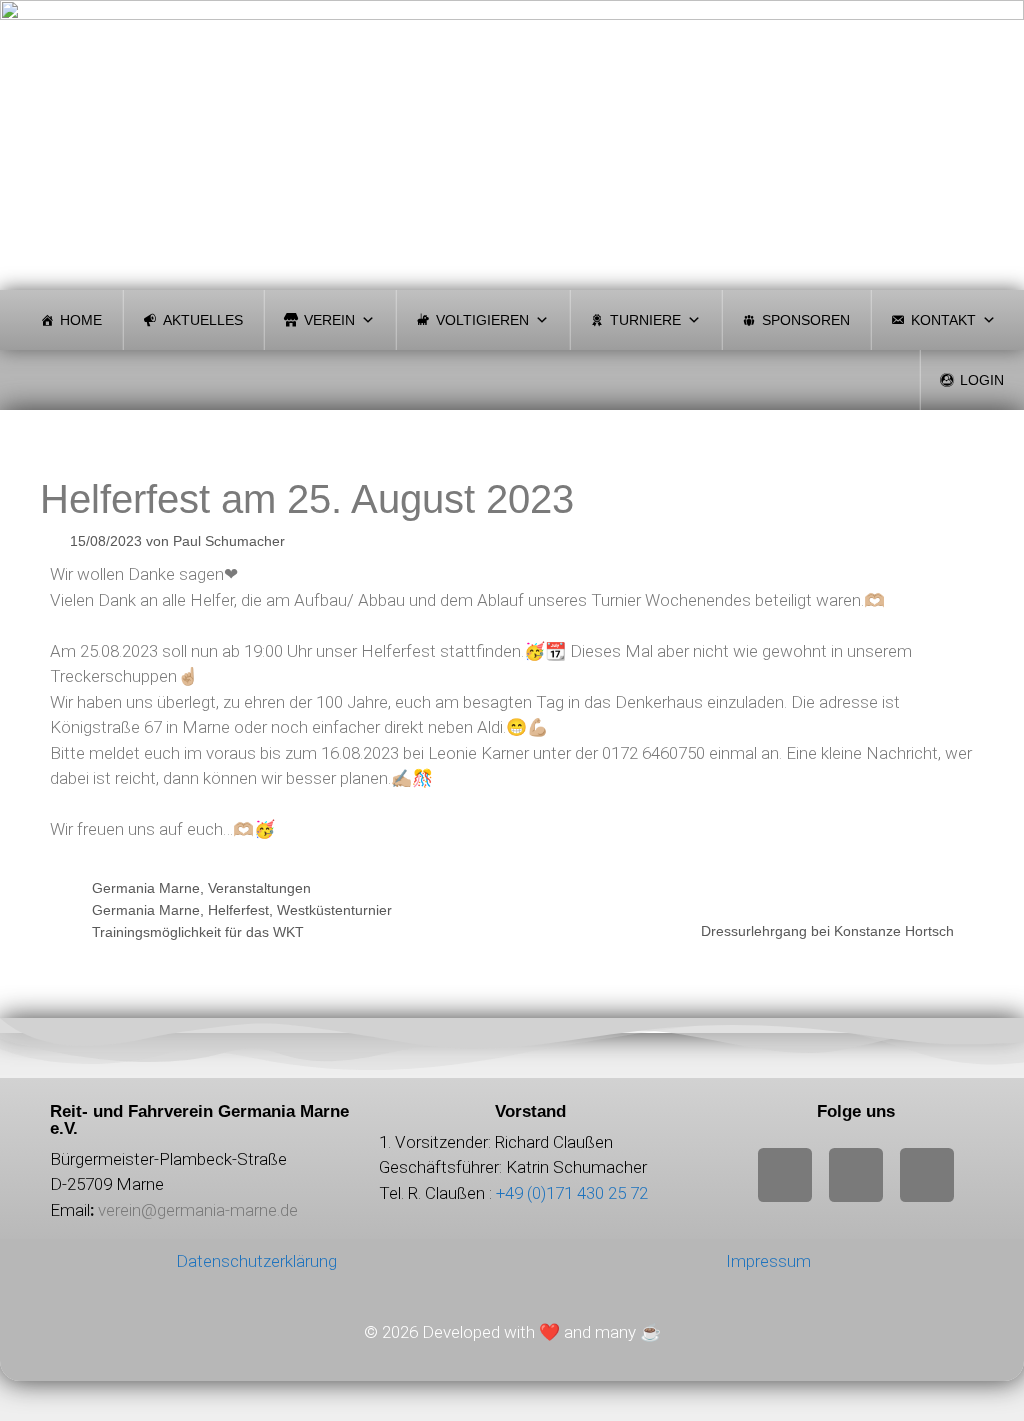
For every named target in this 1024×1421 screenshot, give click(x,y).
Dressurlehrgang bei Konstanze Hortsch (827, 931)
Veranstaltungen (259, 888)
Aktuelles (203, 320)
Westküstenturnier (334, 910)
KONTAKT (943, 320)
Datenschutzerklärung (256, 1261)
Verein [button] (329, 320)
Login (982, 380)
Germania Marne (146, 888)
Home (81, 320)
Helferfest (238, 910)
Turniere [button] (645, 320)
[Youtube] (927, 1175)
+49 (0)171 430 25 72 (572, 1193)
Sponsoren (806, 320)
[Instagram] (785, 1175)
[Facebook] (856, 1175)
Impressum (768, 1261)
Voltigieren (482, 320)
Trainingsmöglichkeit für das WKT (198, 932)
